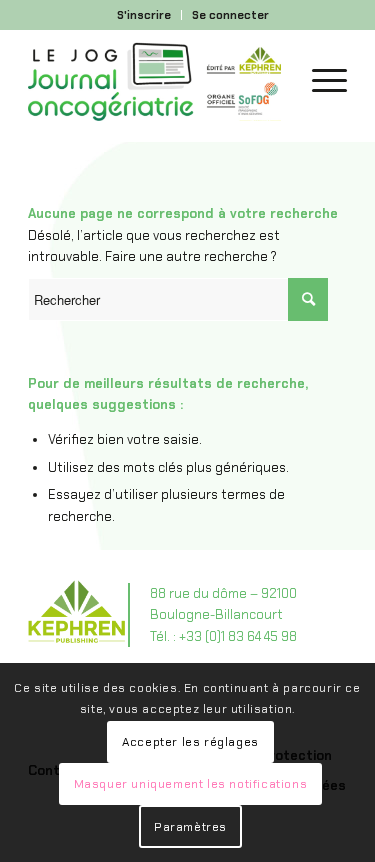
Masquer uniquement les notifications (191, 784)
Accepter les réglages (190, 742)
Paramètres (190, 827)
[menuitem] (144, 15)
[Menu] (319, 81)
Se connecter (230, 15)
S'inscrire (144, 15)
